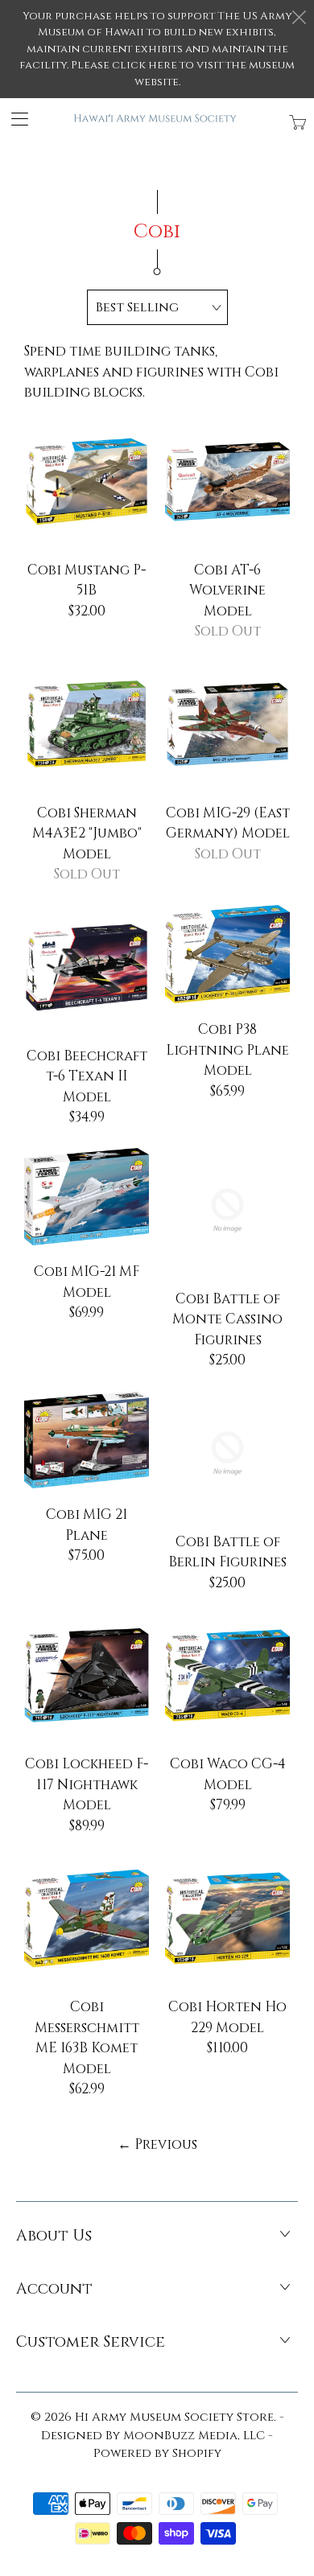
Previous (157, 2144)
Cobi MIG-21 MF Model (87, 1197)
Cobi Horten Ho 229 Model (227, 1918)
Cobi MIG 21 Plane (87, 1440)
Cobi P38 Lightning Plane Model (227, 954)
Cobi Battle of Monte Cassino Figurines (227, 1210)
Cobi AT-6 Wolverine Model (227, 481)
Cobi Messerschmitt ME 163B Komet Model (87, 1918)
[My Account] (14, 119)
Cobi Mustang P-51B (87, 481)
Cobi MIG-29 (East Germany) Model (227, 724)
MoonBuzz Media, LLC (194, 2436)
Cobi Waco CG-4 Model (227, 1675)
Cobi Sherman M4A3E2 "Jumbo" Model (87, 724)
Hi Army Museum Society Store (174, 2417)
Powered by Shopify (157, 2453)
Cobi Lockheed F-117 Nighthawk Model (87, 1675)
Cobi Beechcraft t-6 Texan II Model (87, 967)
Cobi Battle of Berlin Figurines (227, 1453)
